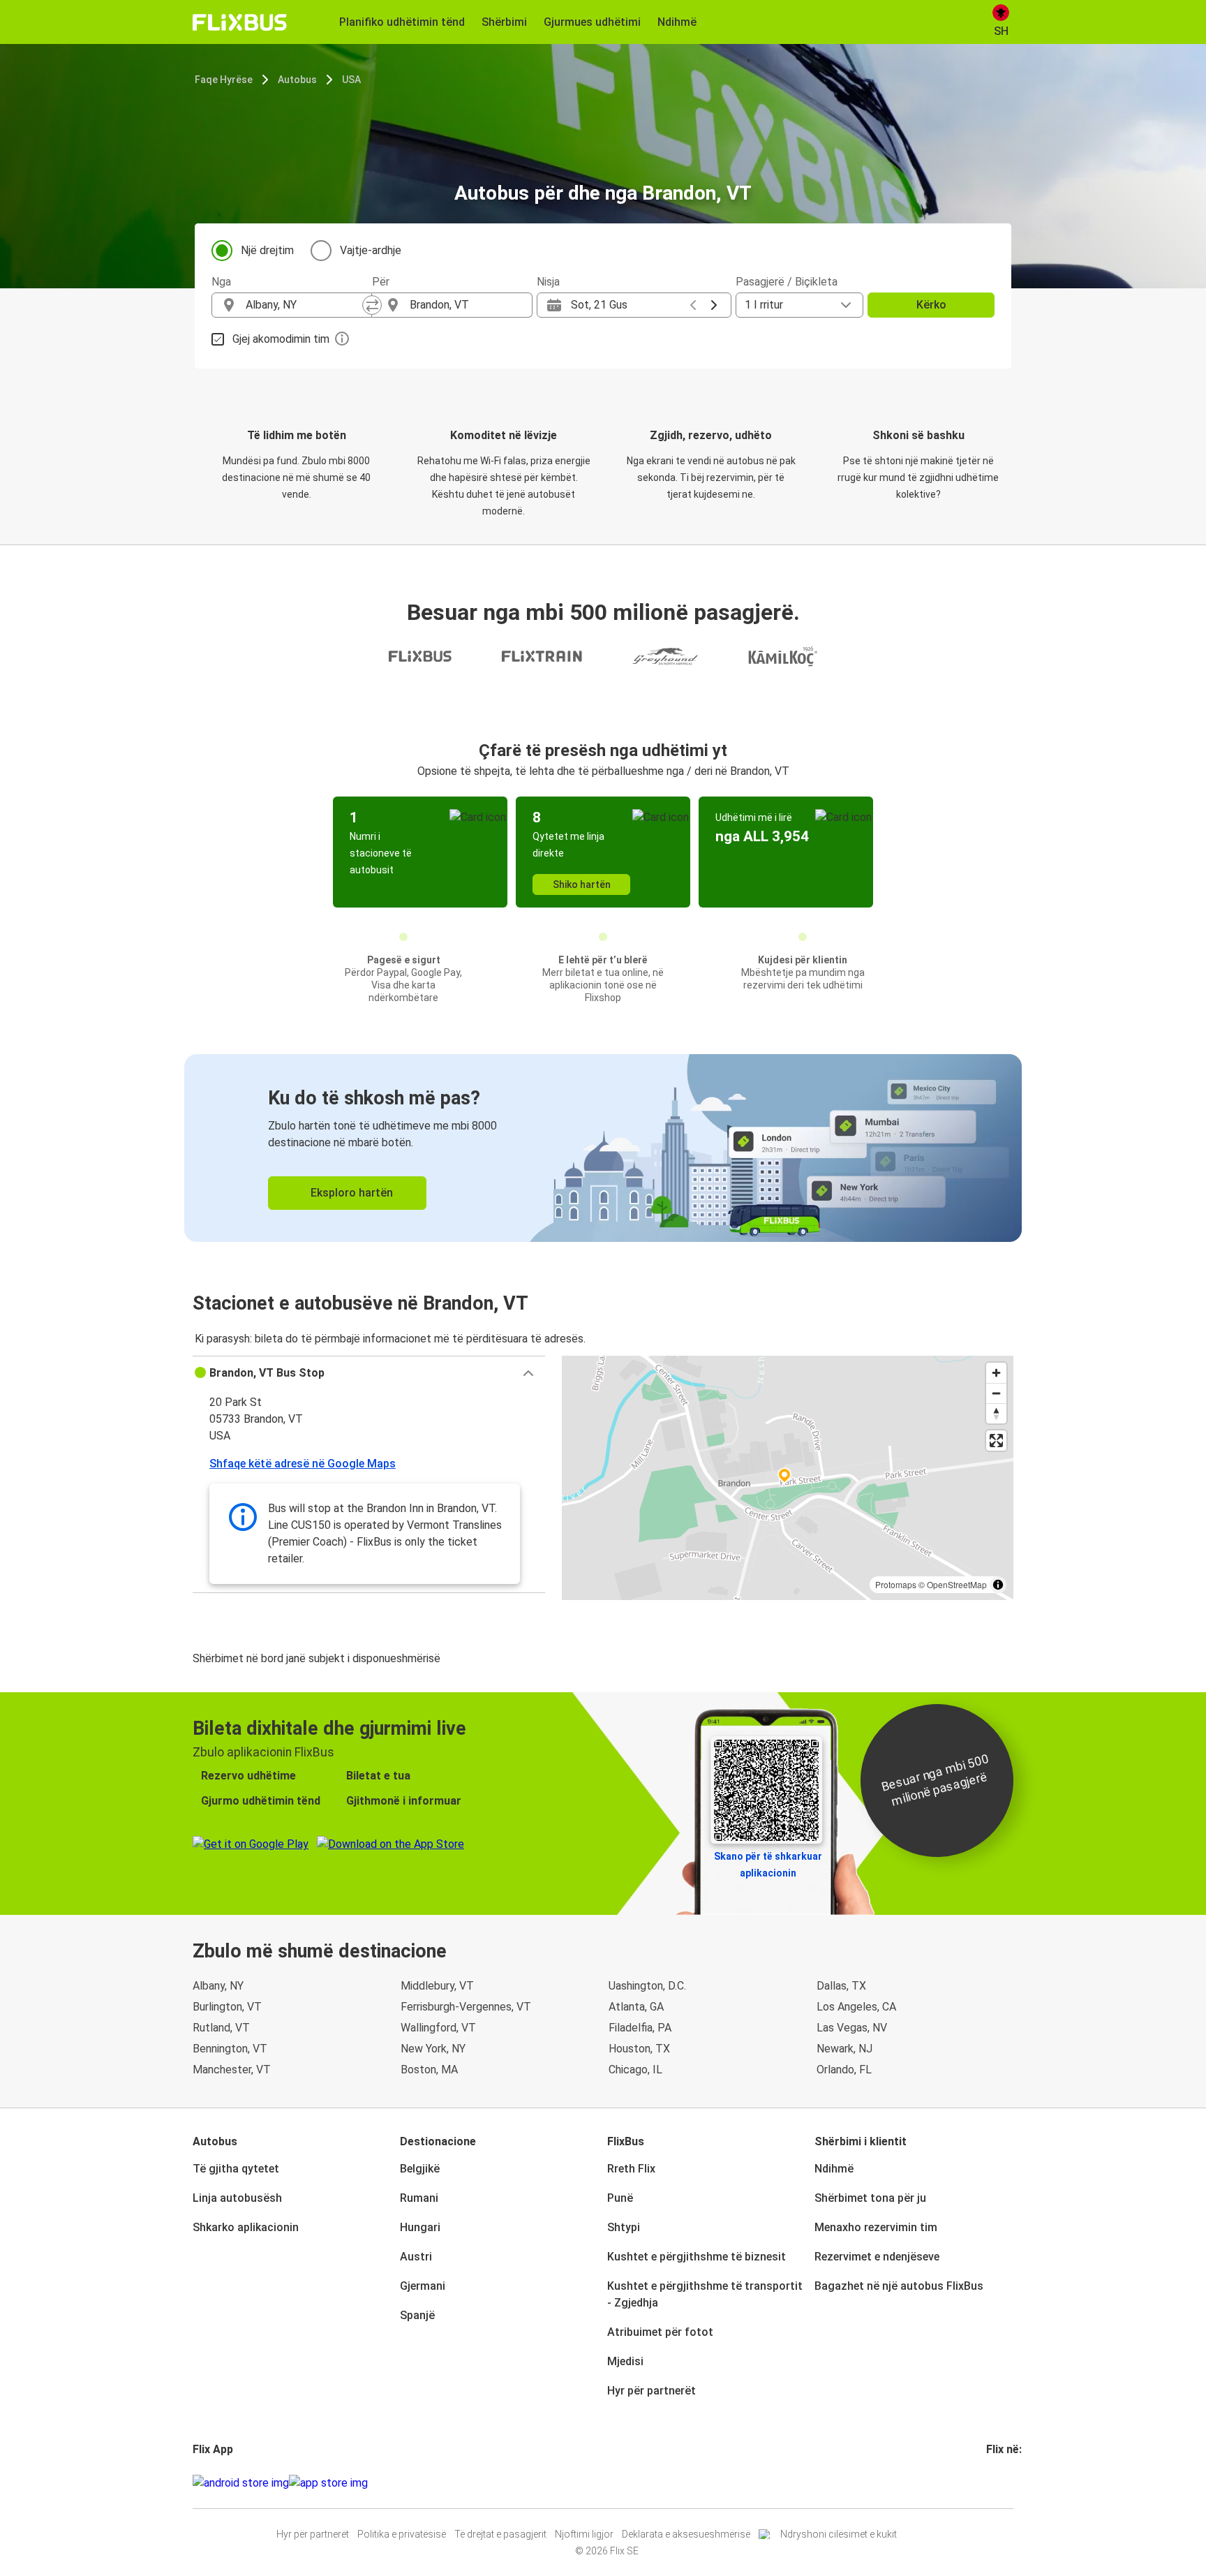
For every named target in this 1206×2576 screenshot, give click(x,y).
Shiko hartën (582, 884)
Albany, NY (218, 1986)
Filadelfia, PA (640, 2028)
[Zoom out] (996, 1393)
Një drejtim (267, 250)
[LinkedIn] (1001, 2483)
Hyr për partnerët (652, 2391)
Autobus (297, 80)
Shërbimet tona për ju (870, 2198)
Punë (620, 2198)
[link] (603, 1148)
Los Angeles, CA (856, 2007)
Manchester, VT (232, 2070)
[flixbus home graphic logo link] (240, 22)
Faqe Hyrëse (224, 80)
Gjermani (423, 2286)
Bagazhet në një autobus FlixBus (899, 2286)
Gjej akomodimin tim (281, 339)
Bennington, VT (230, 2049)
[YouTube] (997, 2483)
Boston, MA (429, 2070)
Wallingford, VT (438, 2028)
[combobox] (304, 305)
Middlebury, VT (437, 1986)
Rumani (419, 2198)
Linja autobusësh (237, 2198)
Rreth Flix (631, 2169)
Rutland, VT (221, 2028)
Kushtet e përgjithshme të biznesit (697, 2257)
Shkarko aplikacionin (246, 2227)
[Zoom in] (996, 1373)
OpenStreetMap (957, 1584)
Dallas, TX (841, 1986)
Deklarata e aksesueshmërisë (686, 2534)
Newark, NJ (844, 2049)
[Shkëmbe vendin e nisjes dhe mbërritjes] (372, 305)
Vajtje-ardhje (371, 250)
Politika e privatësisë (402, 2534)
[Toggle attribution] (998, 1585)
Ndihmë (834, 2169)
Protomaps (896, 1584)
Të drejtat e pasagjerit (500, 2534)
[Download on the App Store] (328, 2483)
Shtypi (624, 2227)
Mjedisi (625, 2361)
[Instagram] (992, 2483)
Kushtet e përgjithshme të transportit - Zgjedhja (705, 2294)
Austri (416, 2257)
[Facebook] (988, 2483)
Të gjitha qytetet (236, 2169)
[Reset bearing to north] (996, 1413)
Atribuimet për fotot (660, 2332)
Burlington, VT (227, 2007)
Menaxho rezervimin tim (876, 2227)
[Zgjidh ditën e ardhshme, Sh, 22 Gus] (714, 305)
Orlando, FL (844, 2070)
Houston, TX (639, 2049)
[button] (369, 1373)
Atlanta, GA (636, 2007)
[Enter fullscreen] (996, 1441)
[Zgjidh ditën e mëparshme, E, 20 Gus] (693, 305)
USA (351, 80)
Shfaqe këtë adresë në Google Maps (303, 1464)
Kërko (931, 305)
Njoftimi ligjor (584, 2534)
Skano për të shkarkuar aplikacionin (768, 1865)
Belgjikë (420, 2169)
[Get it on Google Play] (241, 2483)
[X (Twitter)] (1005, 2483)
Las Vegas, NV (852, 2028)
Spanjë (417, 2315)
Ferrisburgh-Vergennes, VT (466, 2007)
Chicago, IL (635, 2070)
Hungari (420, 2227)
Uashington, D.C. (647, 1986)
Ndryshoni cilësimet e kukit (839, 2534)
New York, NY (433, 2049)
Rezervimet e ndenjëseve (877, 2257)
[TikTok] (1009, 2483)
